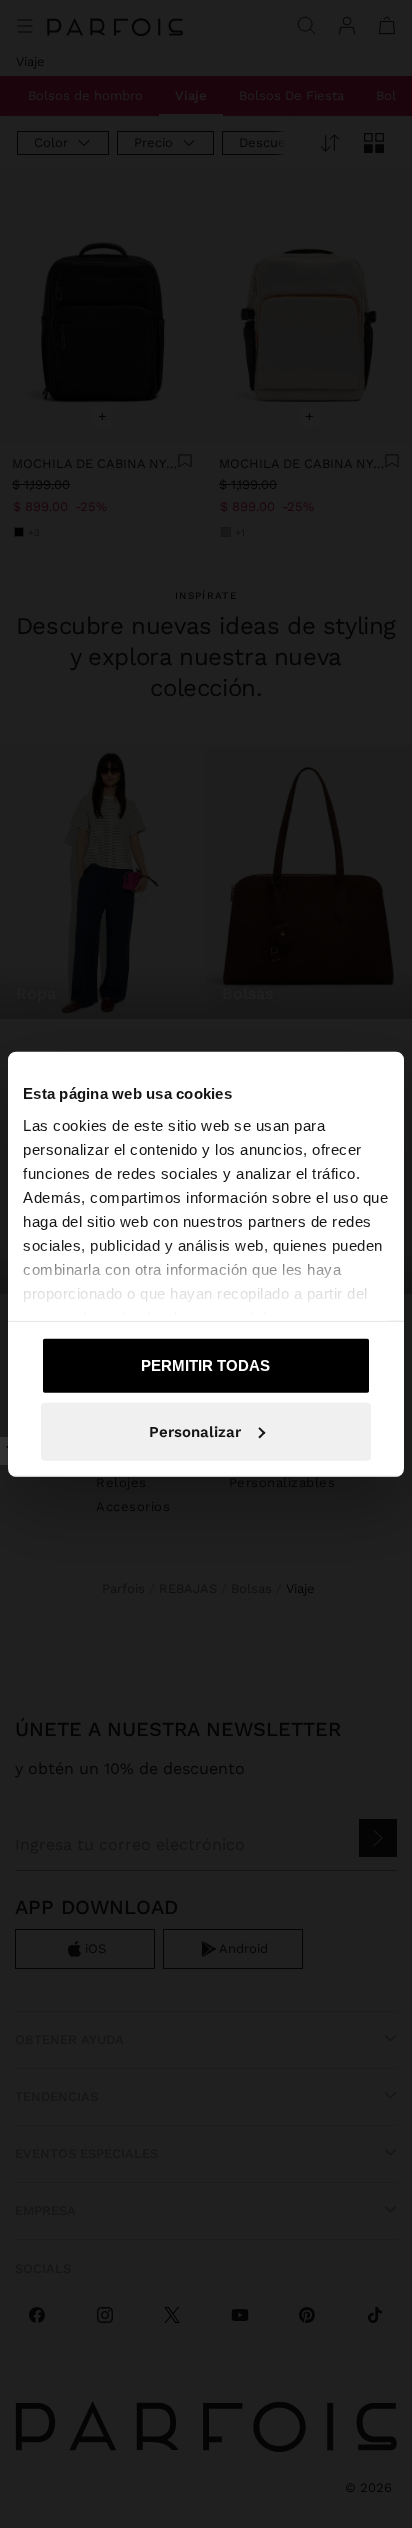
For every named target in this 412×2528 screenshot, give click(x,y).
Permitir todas (205, 1365)
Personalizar (195, 1431)
